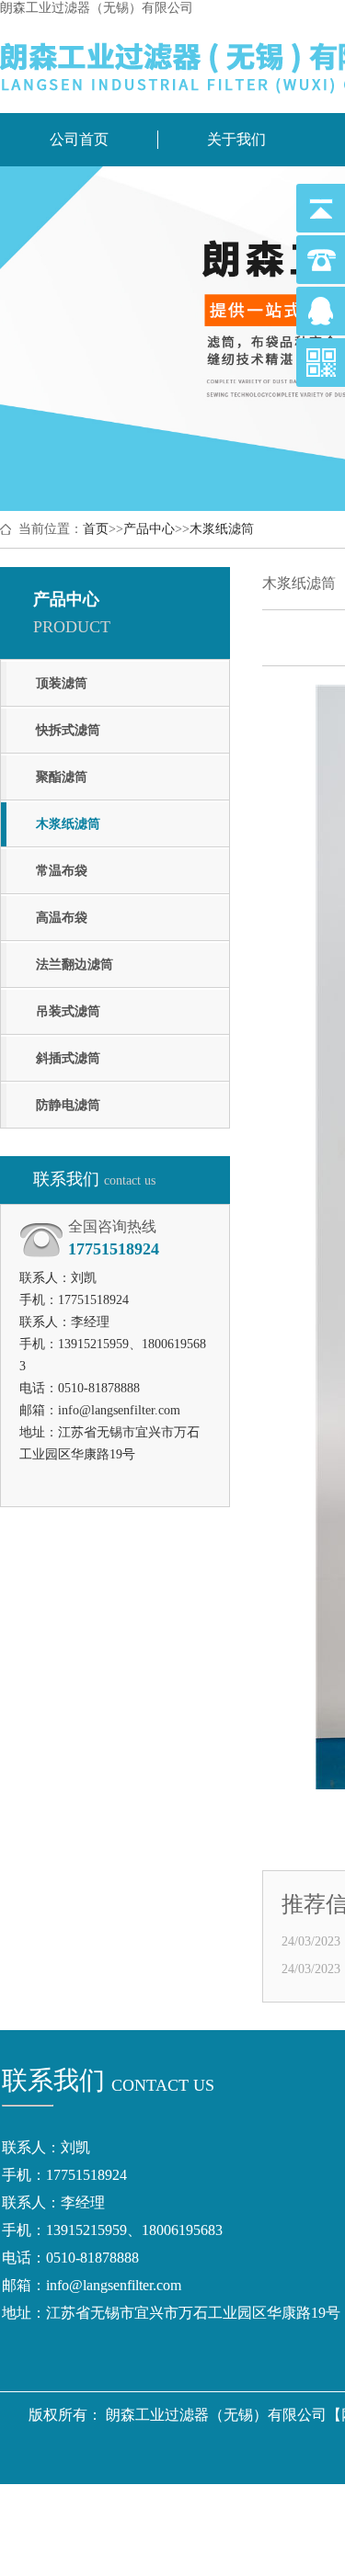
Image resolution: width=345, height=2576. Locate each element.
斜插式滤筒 (68, 1058)
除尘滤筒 (137, 2507)
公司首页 (79, 139)
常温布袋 (62, 871)
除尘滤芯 (207, 2507)
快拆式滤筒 (68, 730)
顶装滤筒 (62, 683)
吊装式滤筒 (68, 1011)
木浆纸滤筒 (222, 529)
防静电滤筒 (68, 1105)
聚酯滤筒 (62, 777)
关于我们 (236, 139)
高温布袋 (62, 918)
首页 (96, 529)
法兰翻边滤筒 (75, 965)
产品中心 (149, 529)
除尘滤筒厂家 (292, 2507)
